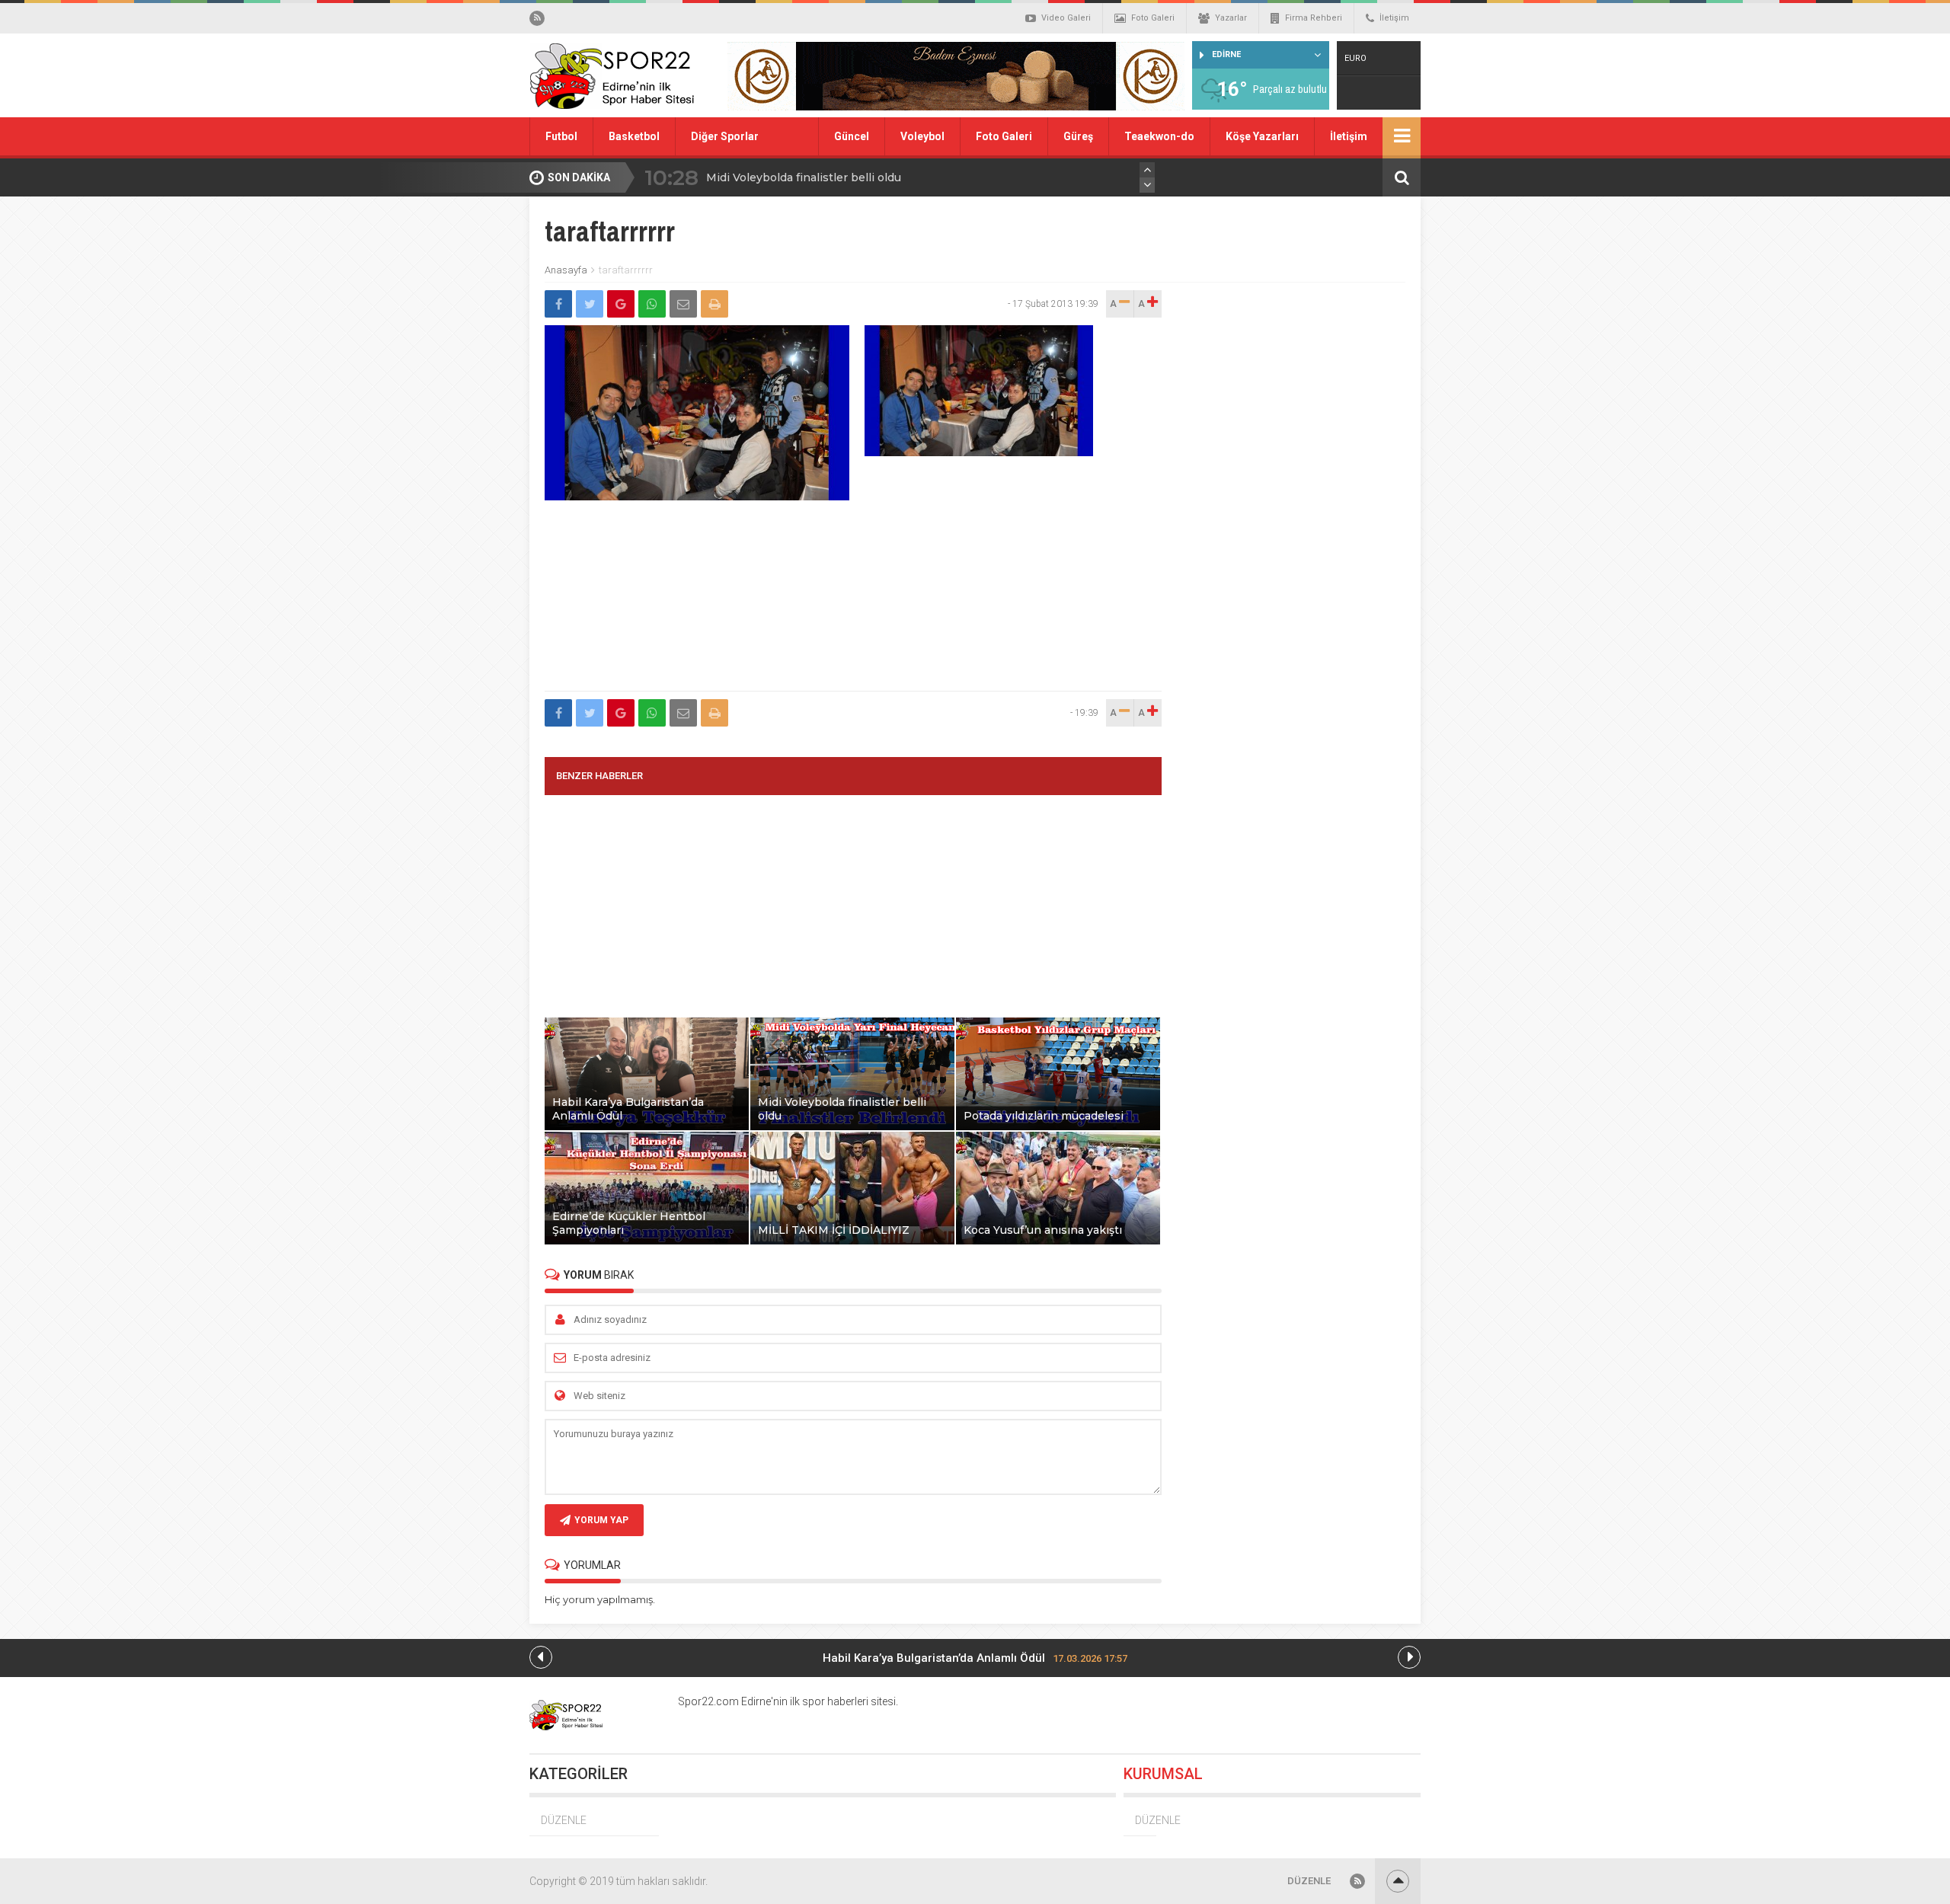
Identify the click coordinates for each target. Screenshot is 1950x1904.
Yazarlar (1231, 18)
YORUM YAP (601, 1520)
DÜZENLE (564, 1820)
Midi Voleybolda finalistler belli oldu (804, 177)
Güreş (1078, 136)
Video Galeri (1066, 18)
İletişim (1394, 18)
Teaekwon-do (1159, 136)
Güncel (852, 136)
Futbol (561, 136)
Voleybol (922, 136)
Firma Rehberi (1314, 18)
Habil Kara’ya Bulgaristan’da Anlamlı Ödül (975, 1658)
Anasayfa (566, 270)
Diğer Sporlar (725, 136)
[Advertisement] (853, 609)
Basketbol (634, 136)
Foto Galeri (1153, 18)
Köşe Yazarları (1262, 136)
